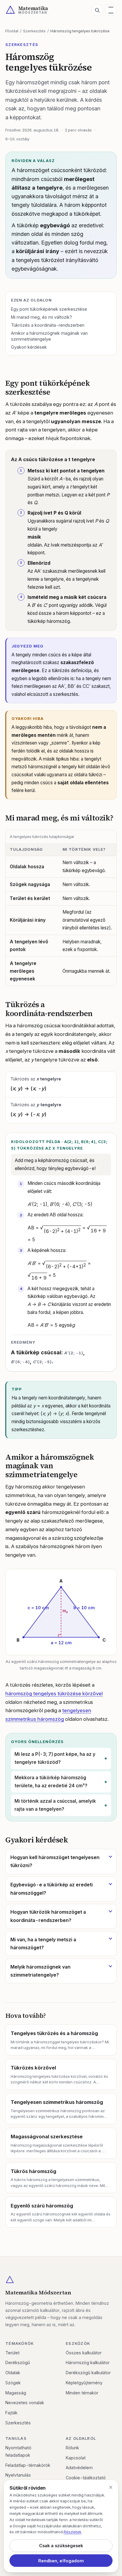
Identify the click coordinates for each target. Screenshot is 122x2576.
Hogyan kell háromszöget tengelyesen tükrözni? (55, 1861)
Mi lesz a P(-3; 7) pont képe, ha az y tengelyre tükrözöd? (55, 1758)
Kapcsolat (76, 2458)
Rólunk (72, 2448)
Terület (12, 2353)
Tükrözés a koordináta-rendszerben (48, 325)
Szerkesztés (34, 31)
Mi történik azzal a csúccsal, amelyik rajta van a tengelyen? (55, 1805)
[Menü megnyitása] (111, 10)
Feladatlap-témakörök (28, 2465)
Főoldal (12, 31)
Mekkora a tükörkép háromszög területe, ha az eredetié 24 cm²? (51, 1782)
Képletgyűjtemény (84, 2383)
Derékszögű (18, 2362)
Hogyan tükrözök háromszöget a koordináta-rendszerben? (48, 1916)
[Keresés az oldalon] (97, 10)
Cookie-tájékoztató (86, 2478)
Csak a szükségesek (61, 2546)
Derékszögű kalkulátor (88, 2373)
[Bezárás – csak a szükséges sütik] (111, 2487)
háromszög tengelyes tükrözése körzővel (54, 1693)
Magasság (16, 2393)
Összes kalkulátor (84, 2353)
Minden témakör (82, 2393)
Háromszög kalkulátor (88, 2362)
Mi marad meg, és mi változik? (41, 317)
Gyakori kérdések (29, 347)
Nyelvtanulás (18, 2475)
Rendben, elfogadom (61, 2561)
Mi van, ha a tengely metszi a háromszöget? (43, 1944)
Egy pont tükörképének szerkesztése (49, 309)
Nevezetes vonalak (25, 2403)
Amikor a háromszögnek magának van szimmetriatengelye (49, 336)
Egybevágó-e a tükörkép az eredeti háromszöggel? (52, 1889)
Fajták (11, 2413)
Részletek (73, 2532)
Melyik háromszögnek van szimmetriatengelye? (40, 1971)
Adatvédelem (79, 2468)
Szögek (13, 2383)
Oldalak (13, 2373)
